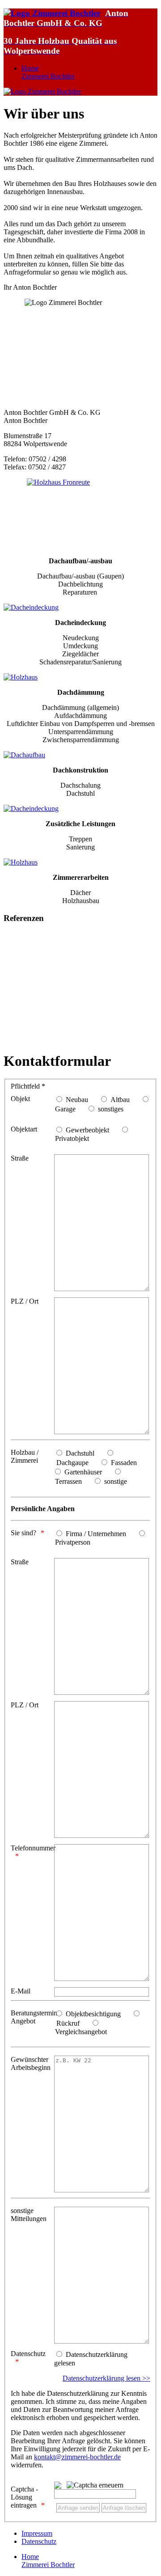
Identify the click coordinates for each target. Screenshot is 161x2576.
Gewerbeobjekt (87, 1130)
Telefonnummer (32, 1848)
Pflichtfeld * (28, 1086)
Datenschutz (28, 2354)
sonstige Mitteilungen (29, 2215)
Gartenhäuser (83, 1472)
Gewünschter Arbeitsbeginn (31, 2063)
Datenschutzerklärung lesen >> (106, 2378)
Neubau (77, 1100)
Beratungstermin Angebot (32, 2017)
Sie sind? (23, 1533)
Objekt (20, 1099)
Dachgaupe (72, 1463)
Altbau (120, 1100)
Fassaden (124, 1463)
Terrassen (68, 1481)
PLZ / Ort (25, 1301)
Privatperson (73, 1542)
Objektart (24, 1129)
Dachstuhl (80, 1453)
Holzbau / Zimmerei (25, 1456)
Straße (20, 1158)
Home (48, 72)
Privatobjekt (72, 1138)
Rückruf (68, 2023)
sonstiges (111, 1109)
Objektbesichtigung (93, 2014)
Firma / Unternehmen (96, 1534)
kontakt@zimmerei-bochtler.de (77, 2457)
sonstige (116, 1481)
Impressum (37, 2533)
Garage (65, 1109)
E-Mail (21, 1991)
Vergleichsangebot (81, 2032)
